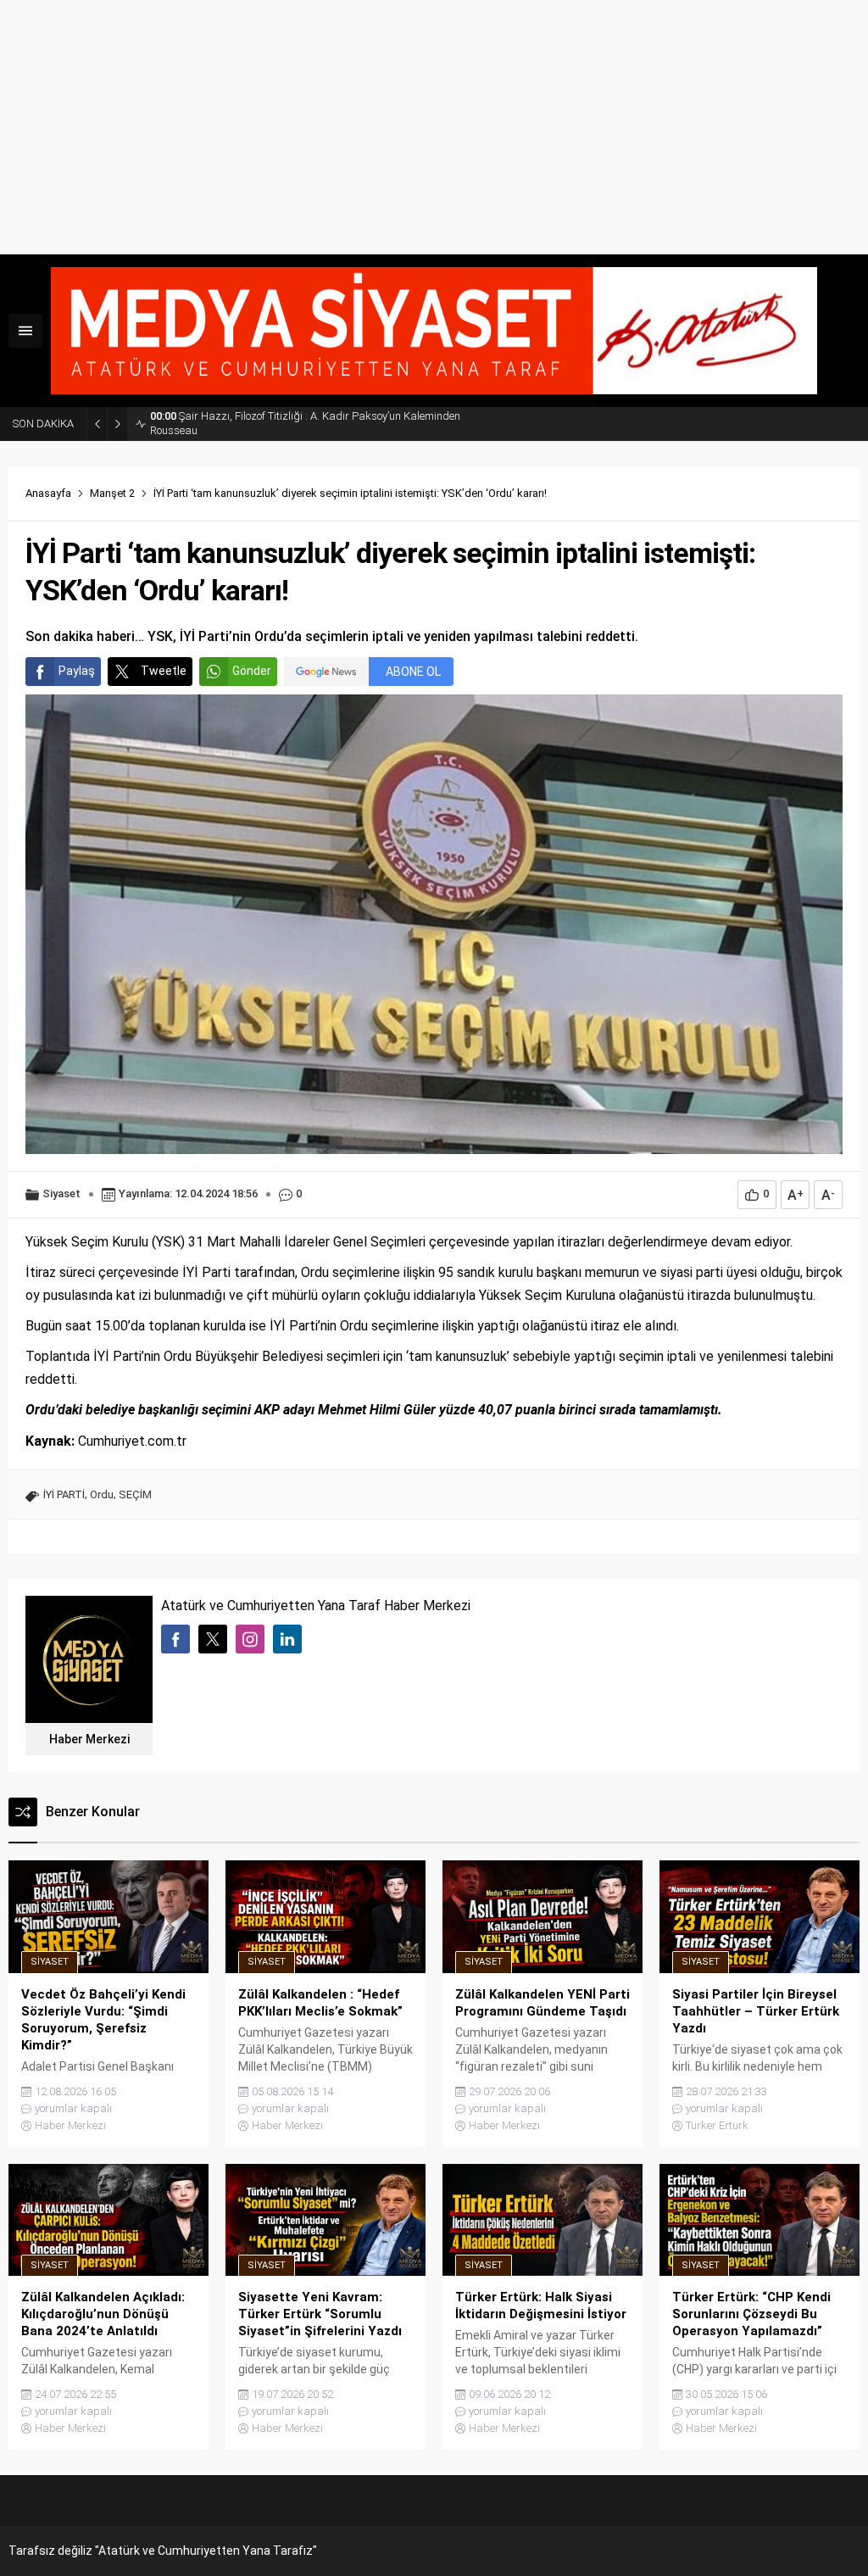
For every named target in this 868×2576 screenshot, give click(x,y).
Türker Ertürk (717, 2125)
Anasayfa (48, 493)
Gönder (252, 671)
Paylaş (77, 671)
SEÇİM (135, 1494)
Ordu (102, 1494)
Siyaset (61, 1193)
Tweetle (164, 671)
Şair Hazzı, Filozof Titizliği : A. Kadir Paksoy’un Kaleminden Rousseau (305, 423)
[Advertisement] (434, 127)
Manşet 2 (112, 493)
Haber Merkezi (89, 1739)
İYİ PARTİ (64, 1494)
